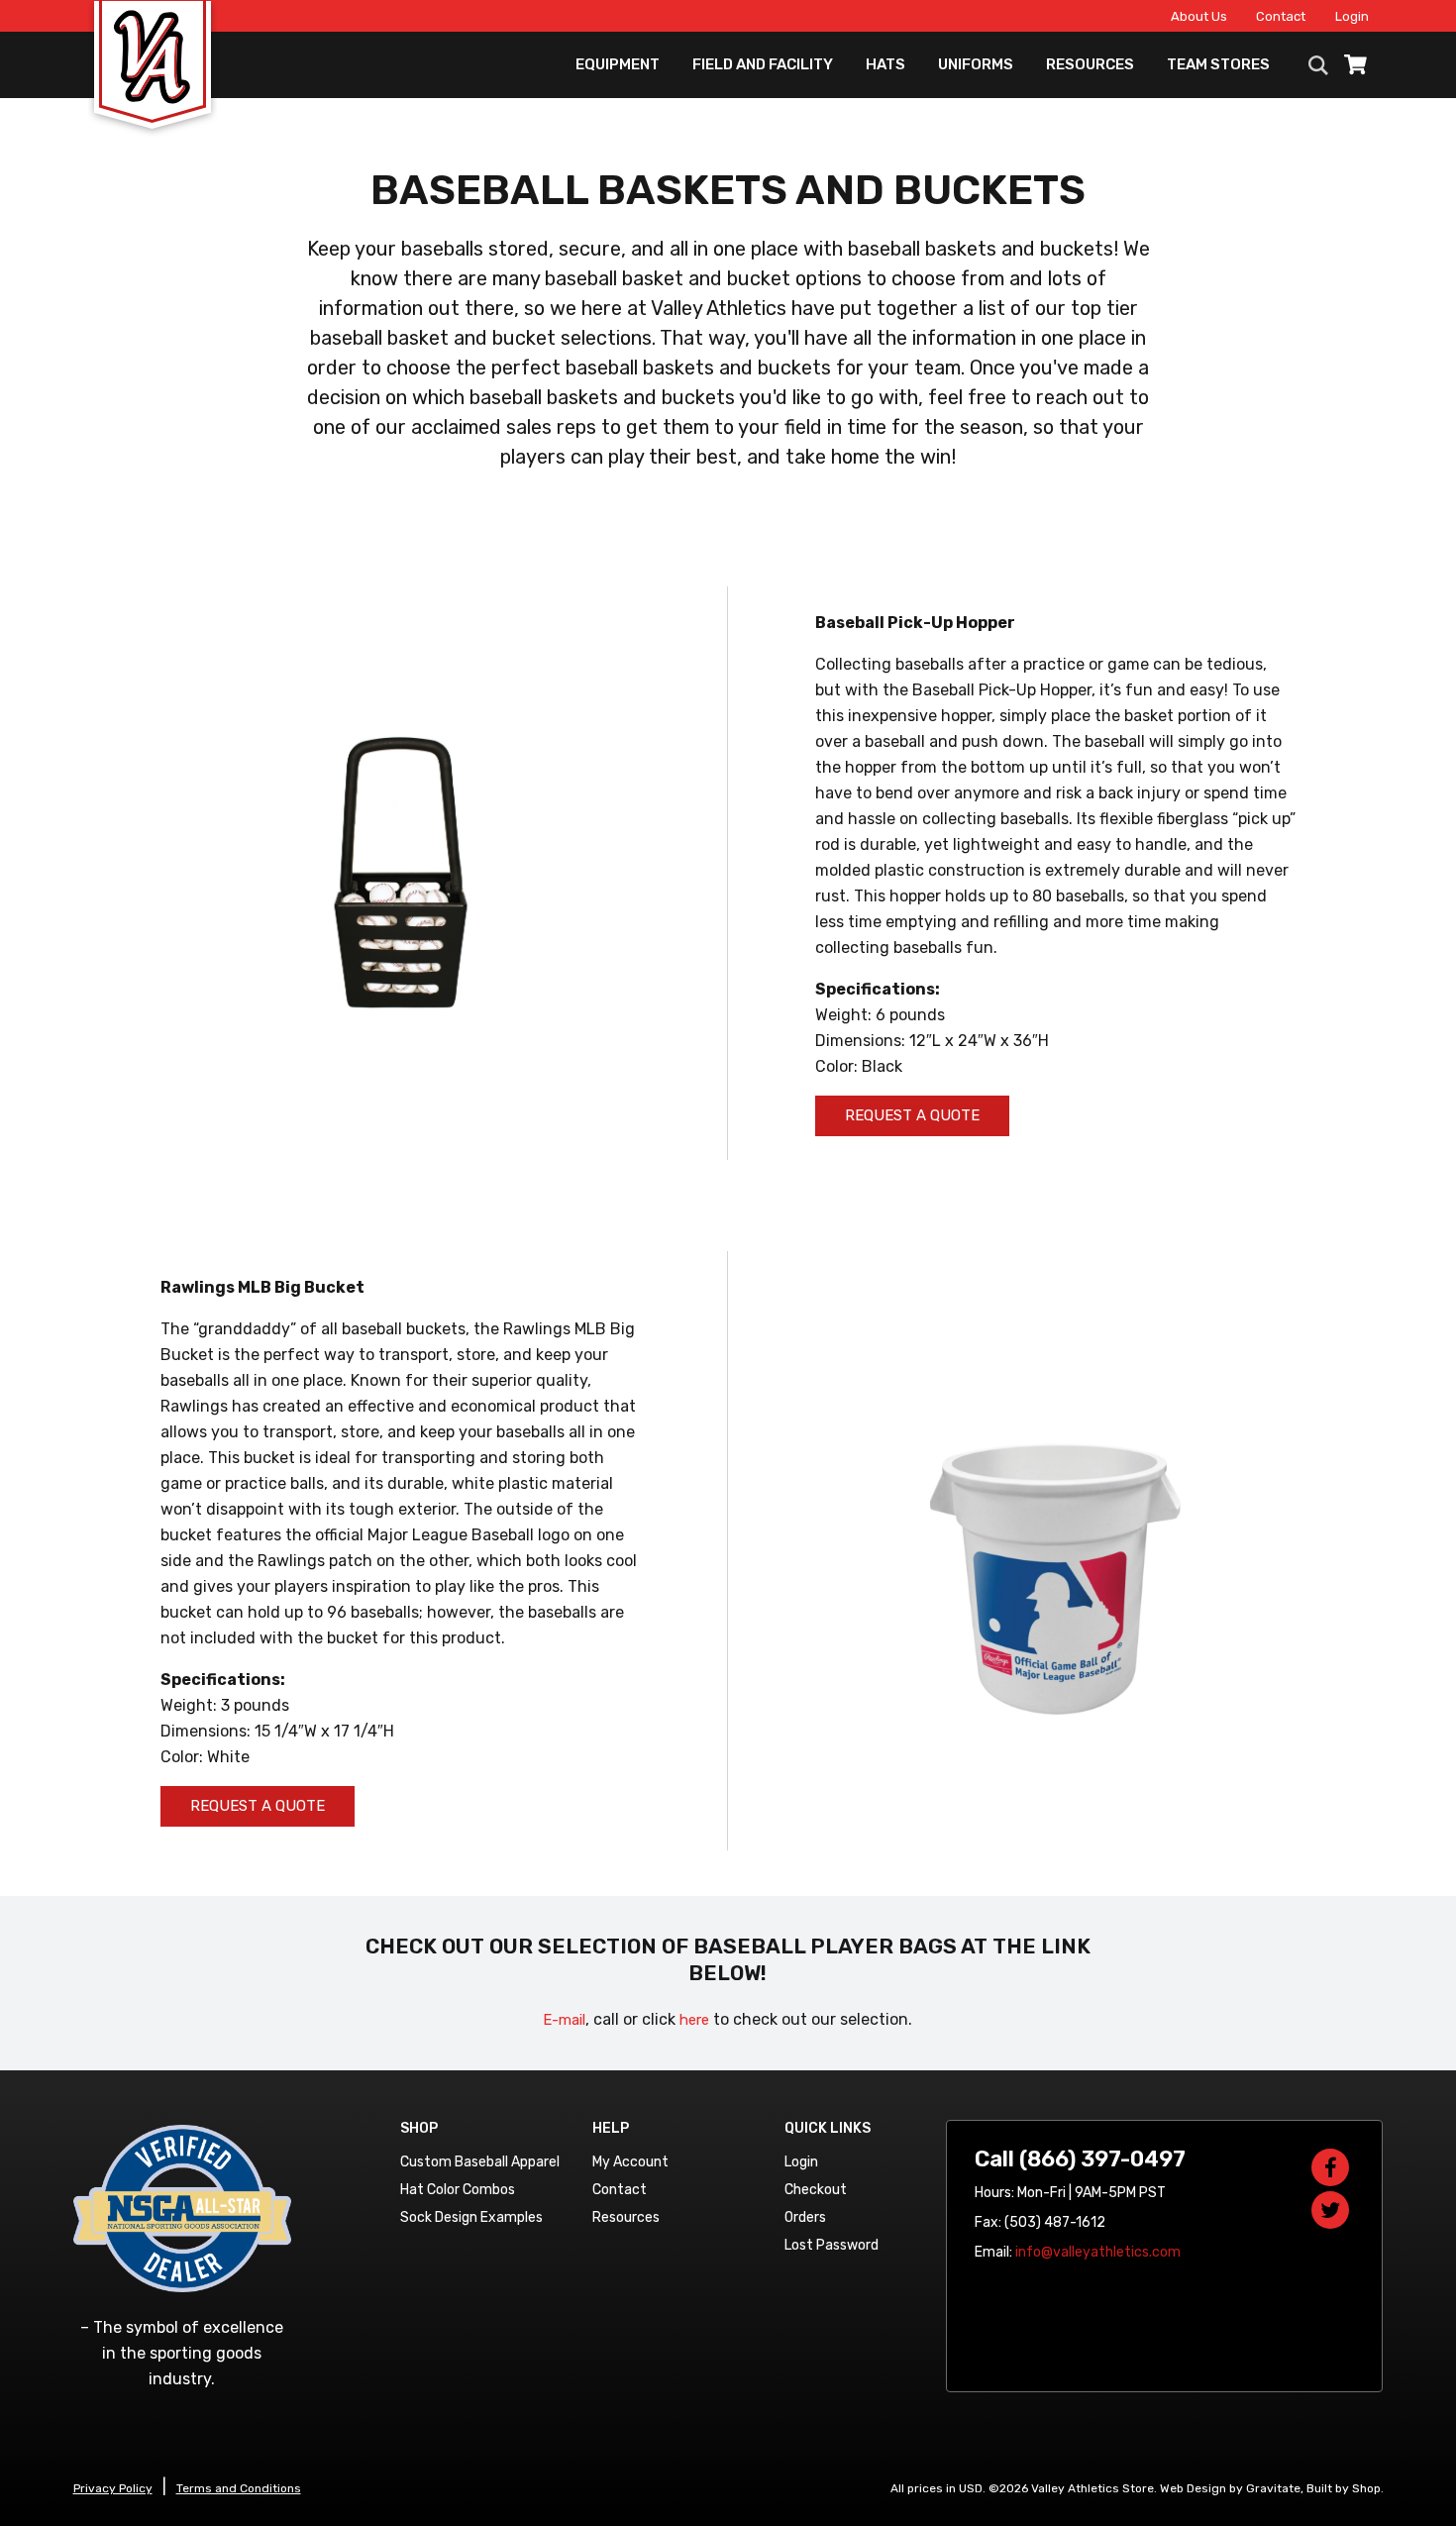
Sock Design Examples (471, 2217)
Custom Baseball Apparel (480, 2162)
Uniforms (976, 64)
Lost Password (832, 2245)
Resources (1090, 64)
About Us (1199, 16)
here (694, 2020)
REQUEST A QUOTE (912, 1115)
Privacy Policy (113, 2488)
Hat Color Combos (458, 2190)
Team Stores (1218, 64)
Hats (885, 64)
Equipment (618, 64)
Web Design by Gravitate (1230, 2488)
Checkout (816, 2190)
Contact (1281, 16)
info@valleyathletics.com (1098, 2252)
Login (1352, 16)
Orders (805, 2217)
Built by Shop (1344, 2488)
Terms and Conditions (239, 2488)
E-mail (564, 2020)
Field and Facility (763, 64)
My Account (630, 2162)
